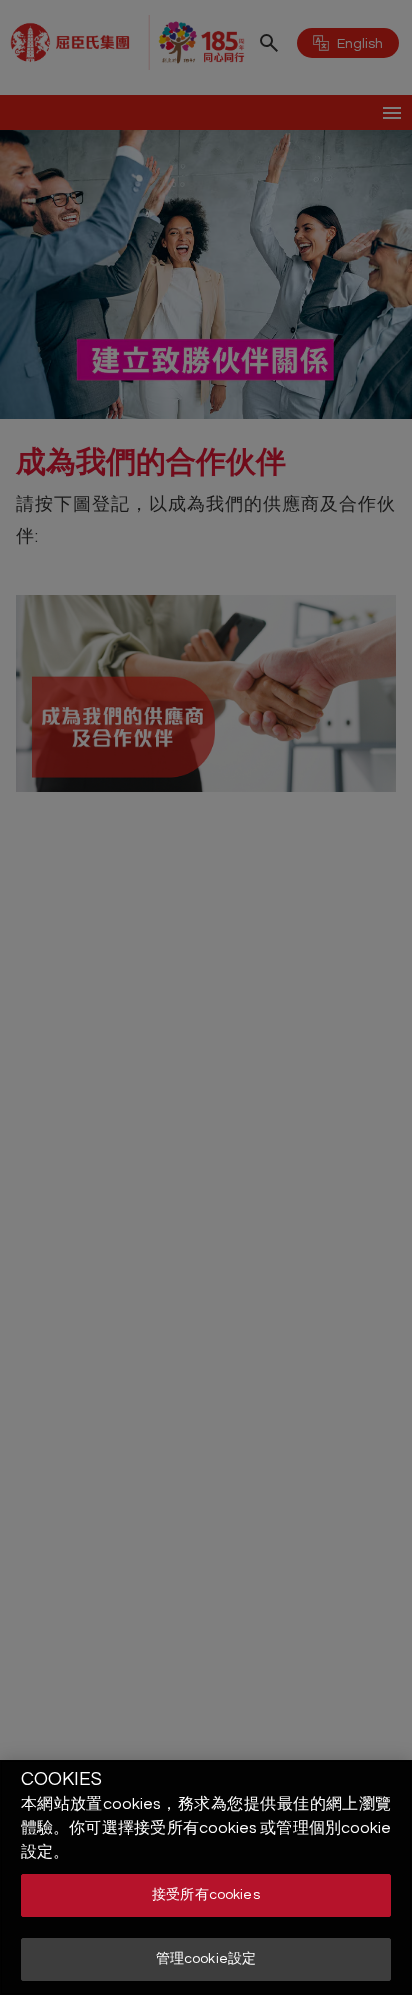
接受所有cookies (206, 1895)
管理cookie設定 (206, 1959)
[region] (206, 1877)
